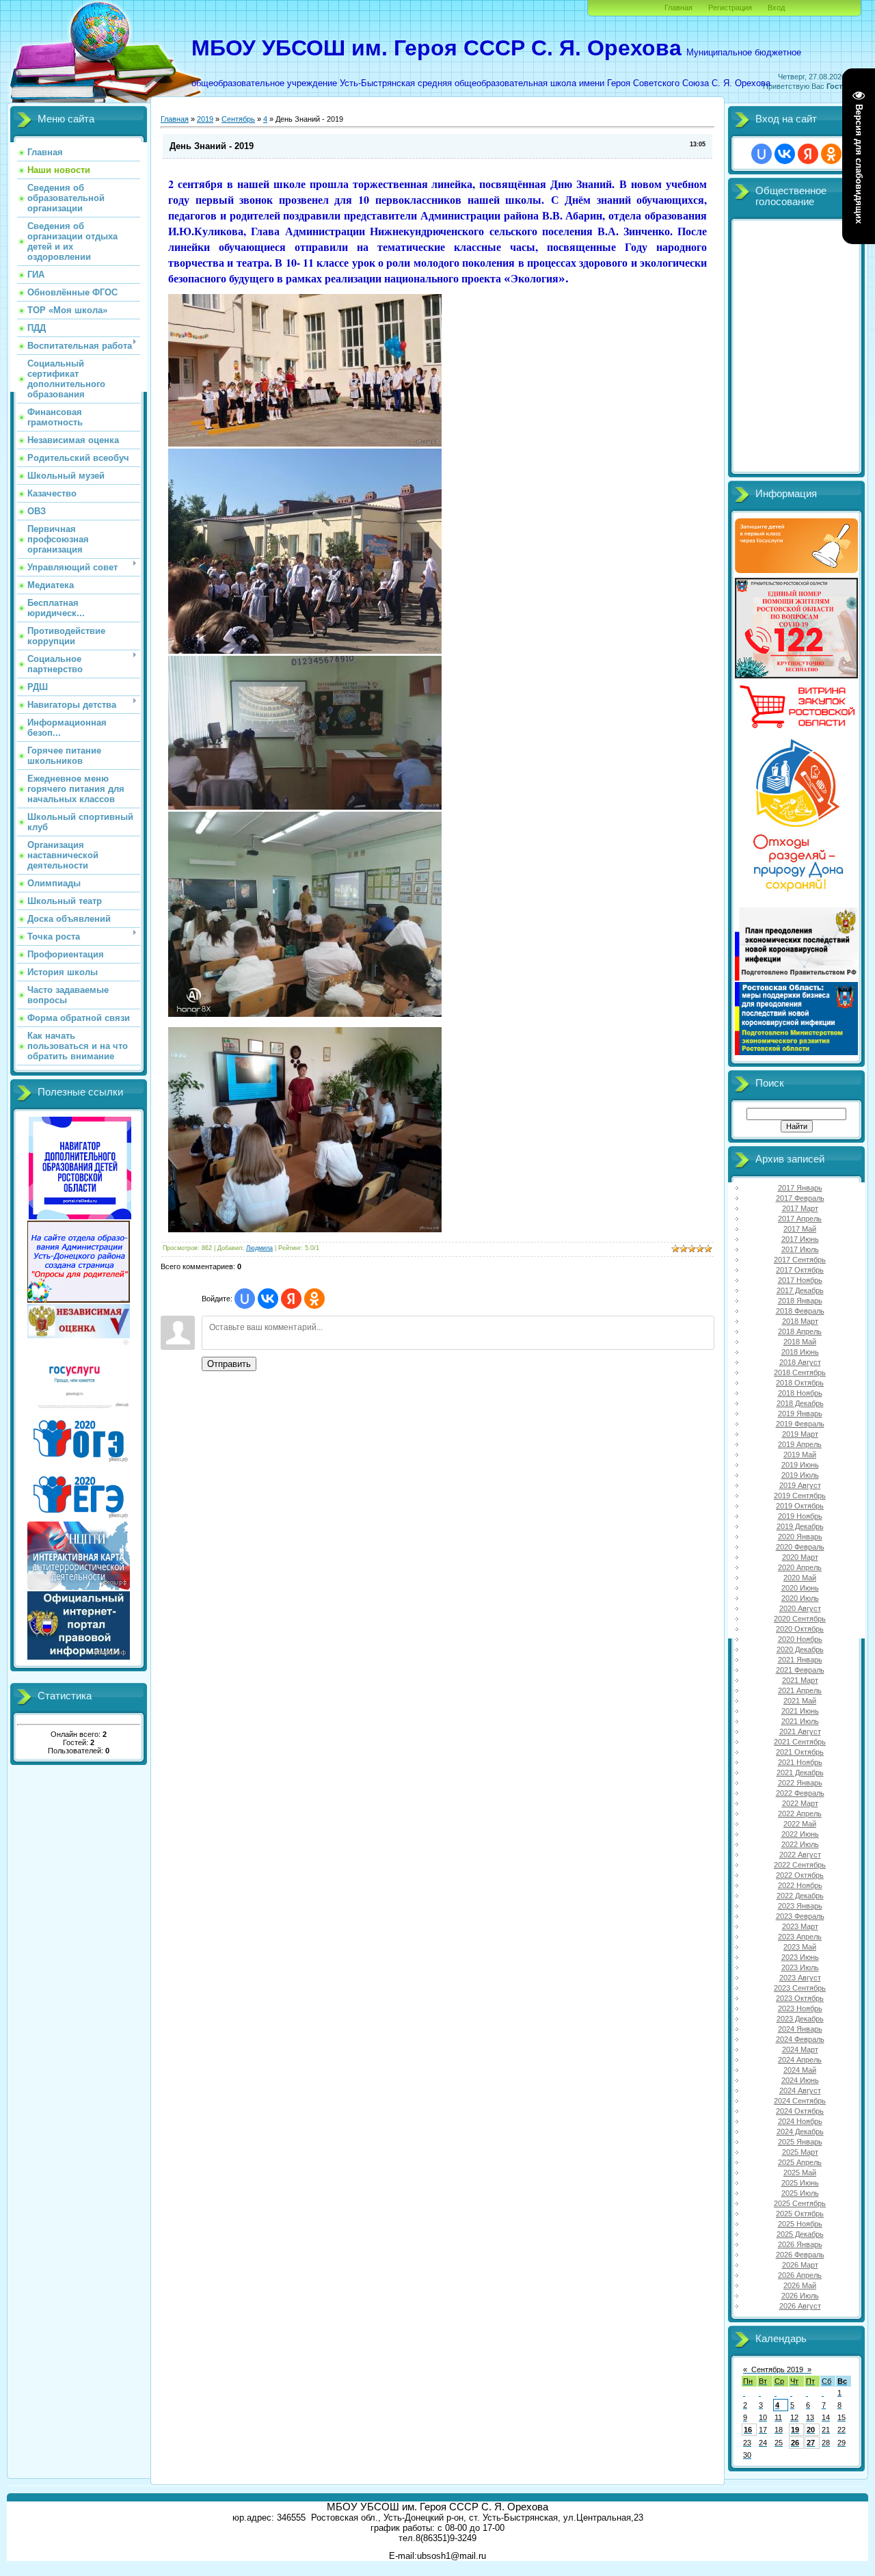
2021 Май (800, 1701)
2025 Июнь (800, 2183)
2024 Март (800, 2049)
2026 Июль (800, 2296)
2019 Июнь (800, 1465)
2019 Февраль (800, 1424)
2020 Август (800, 1608)
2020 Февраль (800, 1547)
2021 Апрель (800, 1690)
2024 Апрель (800, 2060)
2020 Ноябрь (800, 1639)
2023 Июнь (800, 1957)
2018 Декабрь (800, 1403)
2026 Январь (800, 2244)
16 (748, 2430)
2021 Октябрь (800, 1752)
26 (795, 2443)
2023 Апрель (800, 1937)
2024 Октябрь (800, 2111)
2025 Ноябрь (800, 2224)
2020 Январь (800, 1537)
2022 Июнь (800, 1834)
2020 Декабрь (800, 1649)
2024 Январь (800, 2029)
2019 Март (800, 1434)
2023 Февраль (800, 1916)
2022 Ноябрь (800, 1885)
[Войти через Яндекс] (291, 1299)
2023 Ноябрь (800, 2008)
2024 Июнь (800, 2080)
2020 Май (800, 1578)
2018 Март (800, 1321)
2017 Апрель (800, 1219)
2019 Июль (800, 1475)
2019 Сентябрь (800, 1496)
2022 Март (800, 1803)
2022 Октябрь (800, 1875)
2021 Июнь (800, 1711)
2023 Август (800, 1978)
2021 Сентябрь (800, 1742)
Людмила (259, 1248)
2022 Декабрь (800, 1896)
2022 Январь (800, 1783)
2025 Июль (800, 2193)
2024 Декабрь (800, 2132)
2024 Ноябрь (800, 2121)
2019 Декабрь (800, 1526)
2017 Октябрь (800, 1270)
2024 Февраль (800, 2039)
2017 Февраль (800, 1198)
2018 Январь (800, 1301)
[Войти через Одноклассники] (314, 1299)
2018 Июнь (800, 1352)
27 (811, 2443)
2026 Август (800, 2306)
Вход (776, 8)
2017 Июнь (800, 1239)
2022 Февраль (800, 1793)
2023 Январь (800, 1906)
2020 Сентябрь (800, 1619)
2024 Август (800, 2090)
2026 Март (800, 2265)
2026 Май (800, 2285)
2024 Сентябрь (800, 2101)
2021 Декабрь (800, 1772)
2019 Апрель (800, 1444)
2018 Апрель (800, 1331)
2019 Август (800, 1485)
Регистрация (730, 8)
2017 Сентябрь (800, 1260)
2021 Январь (800, 1660)
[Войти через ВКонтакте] (268, 1299)
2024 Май (800, 2070)
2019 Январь (800, 1413)
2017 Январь (800, 1188)
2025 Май (800, 2173)
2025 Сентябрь (800, 2203)
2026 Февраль (800, 2255)
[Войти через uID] (245, 1299)
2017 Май (800, 1229)
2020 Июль (800, 1598)
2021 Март (800, 1680)
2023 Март (800, 1926)
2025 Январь (800, 2142)
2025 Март (800, 2152)
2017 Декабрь (800, 1290)
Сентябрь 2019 (777, 2369)
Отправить (229, 1364)
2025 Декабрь (800, 2234)
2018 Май (800, 1342)
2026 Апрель (800, 2275)
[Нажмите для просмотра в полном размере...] (305, 444)
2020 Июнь (800, 1588)
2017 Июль (800, 1249)
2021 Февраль (800, 1670)
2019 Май (800, 1455)
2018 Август (800, 1362)
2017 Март (800, 1208)
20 (811, 2430)
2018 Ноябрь (800, 1393)
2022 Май (800, 1824)
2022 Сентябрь (800, 1865)
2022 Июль (800, 1844)
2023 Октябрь (800, 1998)
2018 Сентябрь (800, 1372)
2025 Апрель (800, 2162)
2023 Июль (800, 1967)
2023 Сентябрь (800, 1988)
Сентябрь (238, 119)
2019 (205, 119)
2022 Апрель (800, 1814)
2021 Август (800, 1731)
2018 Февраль (800, 1311)
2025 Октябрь (800, 2214)
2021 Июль (800, 1721)
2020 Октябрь (800, 1629)
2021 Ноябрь (800, 1762)
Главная (678, 8)
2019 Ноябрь (800, 1516)
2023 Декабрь (800, 2019)
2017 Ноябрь (800, 1280)
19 (795, 2430)
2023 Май (800, 1947)
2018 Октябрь (800, 1383)
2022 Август (800, 1855)
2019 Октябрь (800, 1506)
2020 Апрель (800, 1567)
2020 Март (800, 1557)
